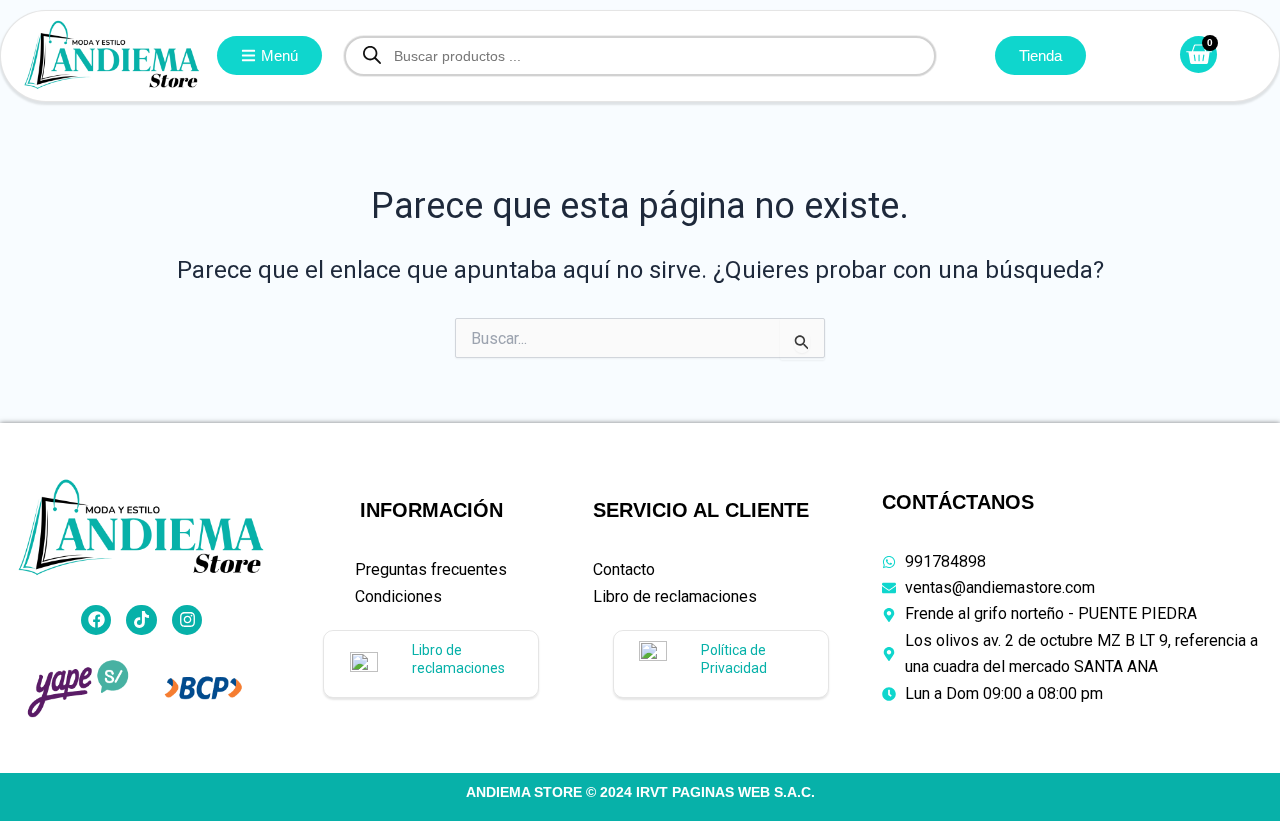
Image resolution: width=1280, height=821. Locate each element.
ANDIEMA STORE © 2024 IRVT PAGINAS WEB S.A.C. (640, 792)
